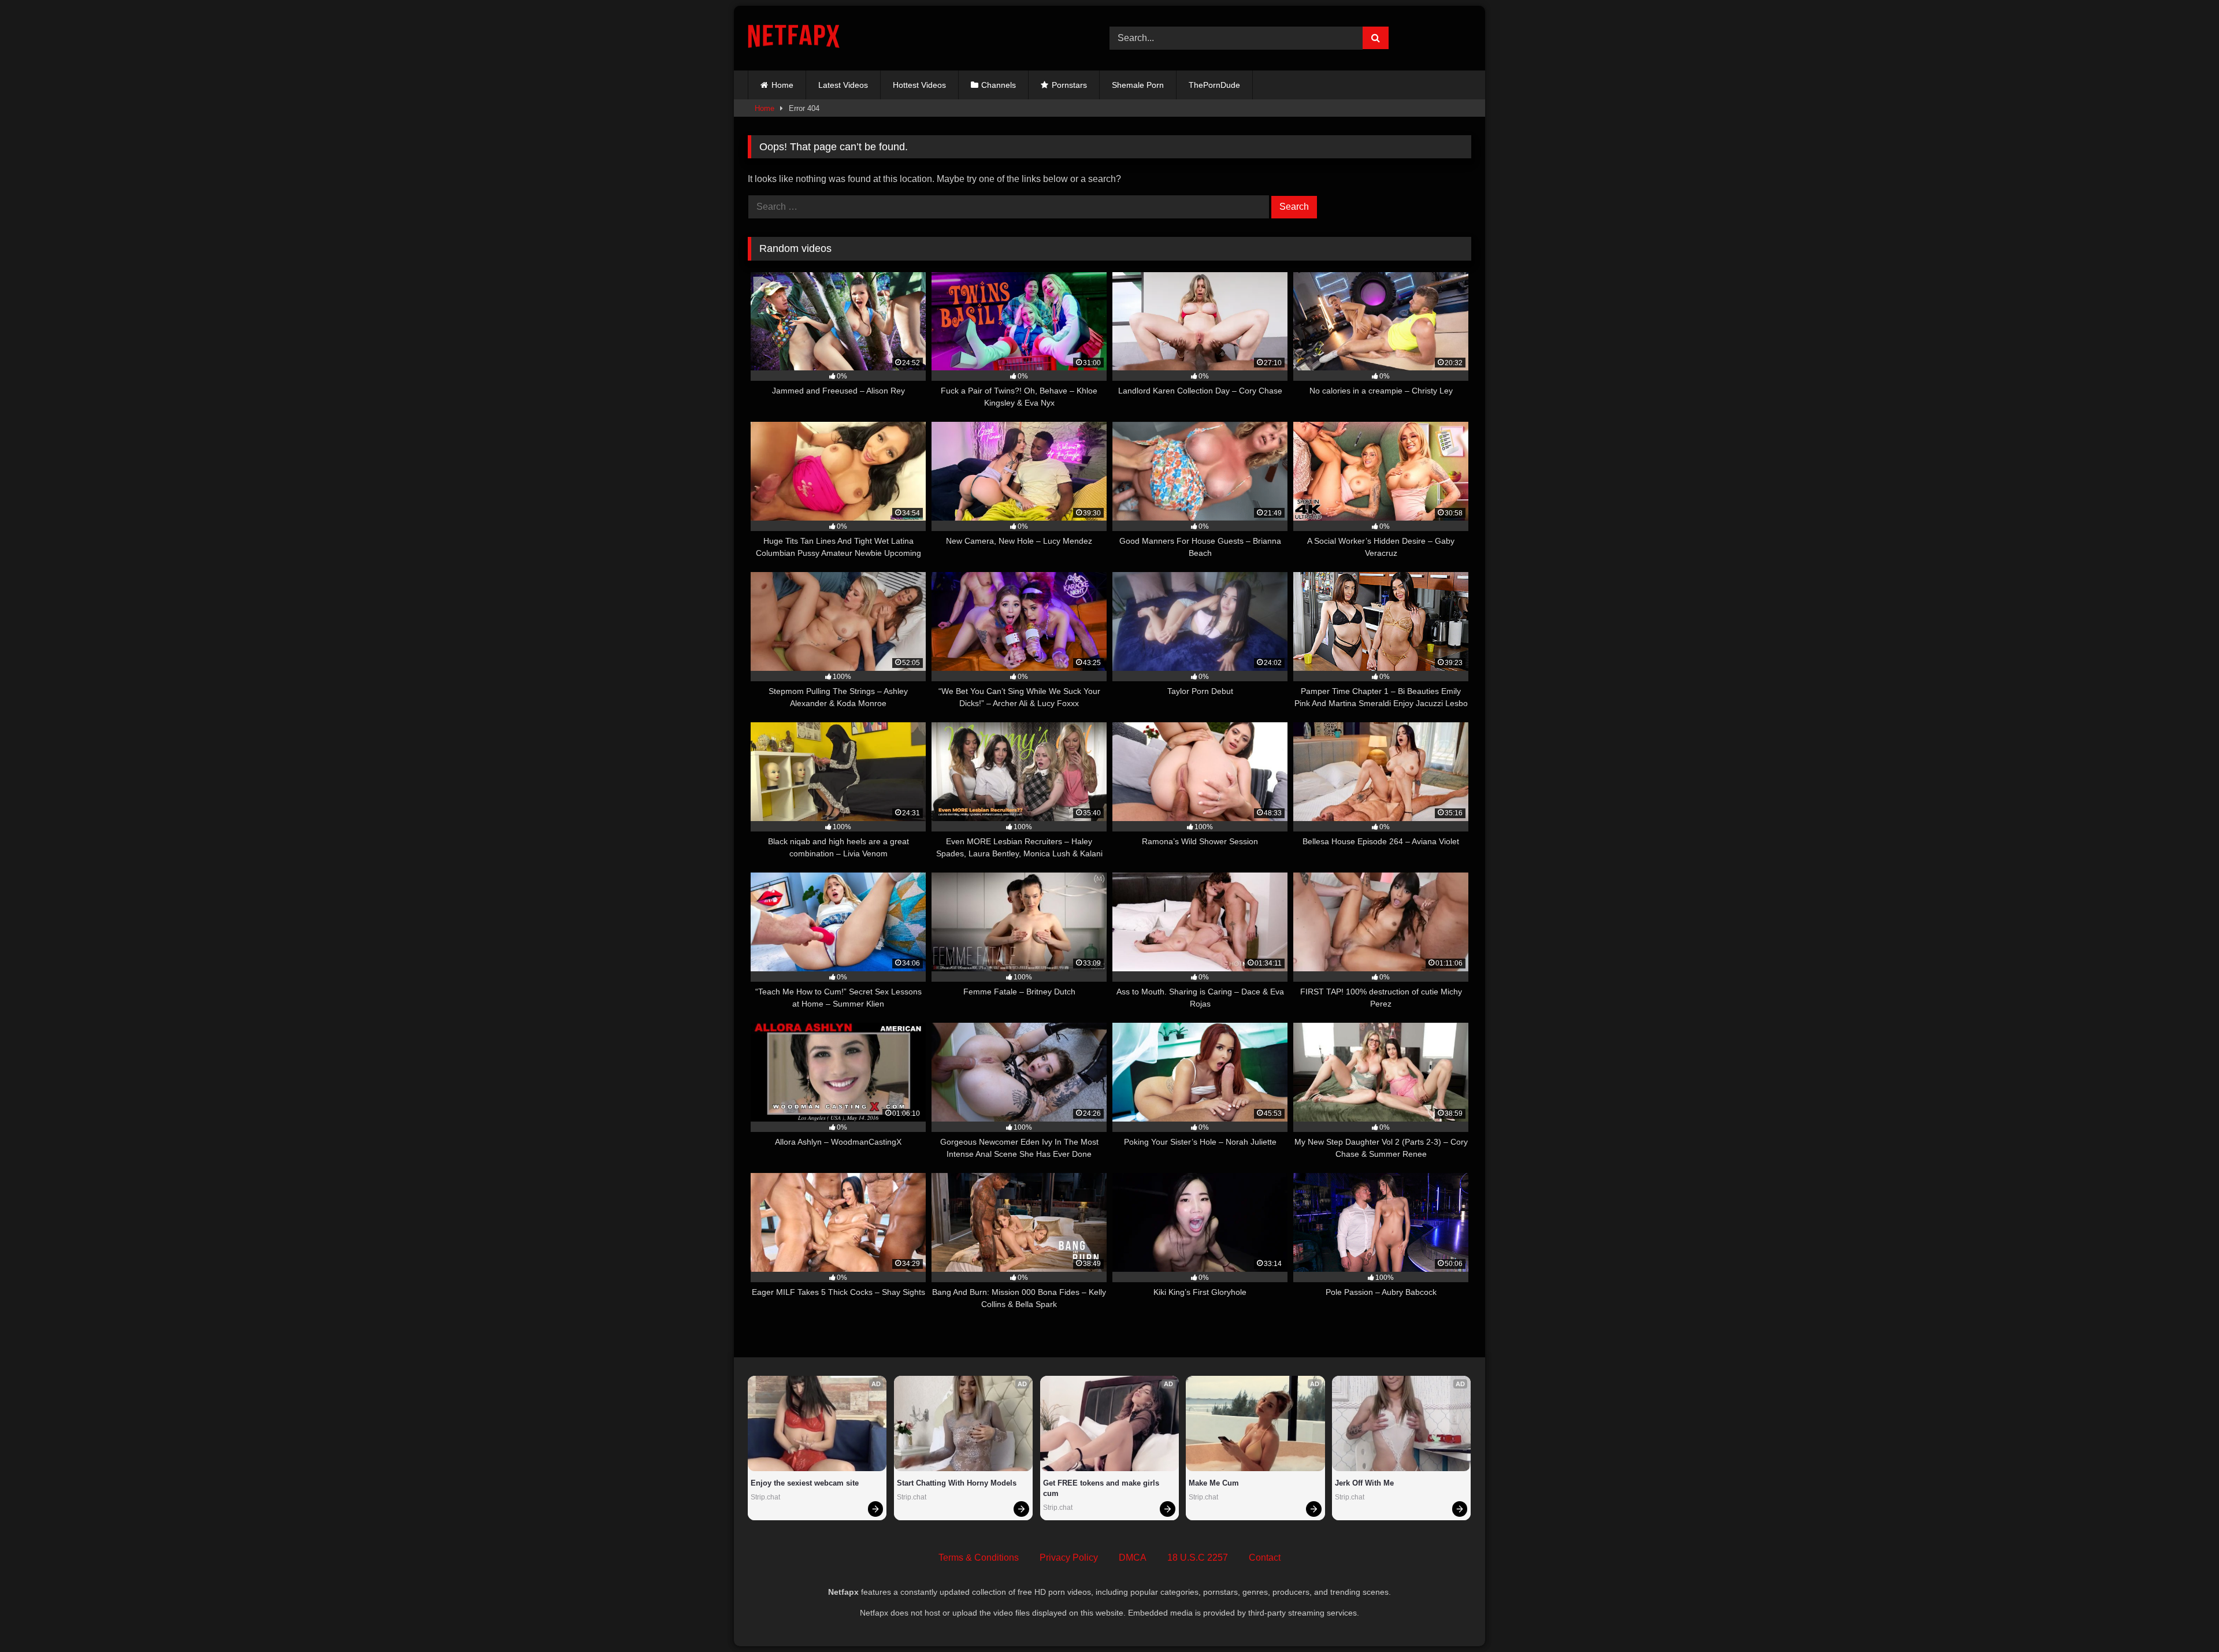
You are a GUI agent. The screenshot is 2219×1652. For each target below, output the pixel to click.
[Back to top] (2183, 1618)
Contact (1265, 1558)
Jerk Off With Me (1364, 1483)
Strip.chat (765, 1497)
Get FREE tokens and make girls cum (1102, 1488)
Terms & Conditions (979, 1558)
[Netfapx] (794, 38)
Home (782, 85)
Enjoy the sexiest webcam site (805, 1483)
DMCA (1133, 1558)
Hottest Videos (919, 85)
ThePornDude (1214, 85)
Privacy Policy (1069, 1558)
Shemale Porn (1138, 85)
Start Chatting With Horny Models (957, 1483)
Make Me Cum (1214, 1483)
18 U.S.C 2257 (1198, 1558)
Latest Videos (843, 85)
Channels (999, 85)
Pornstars (1069, 85)
